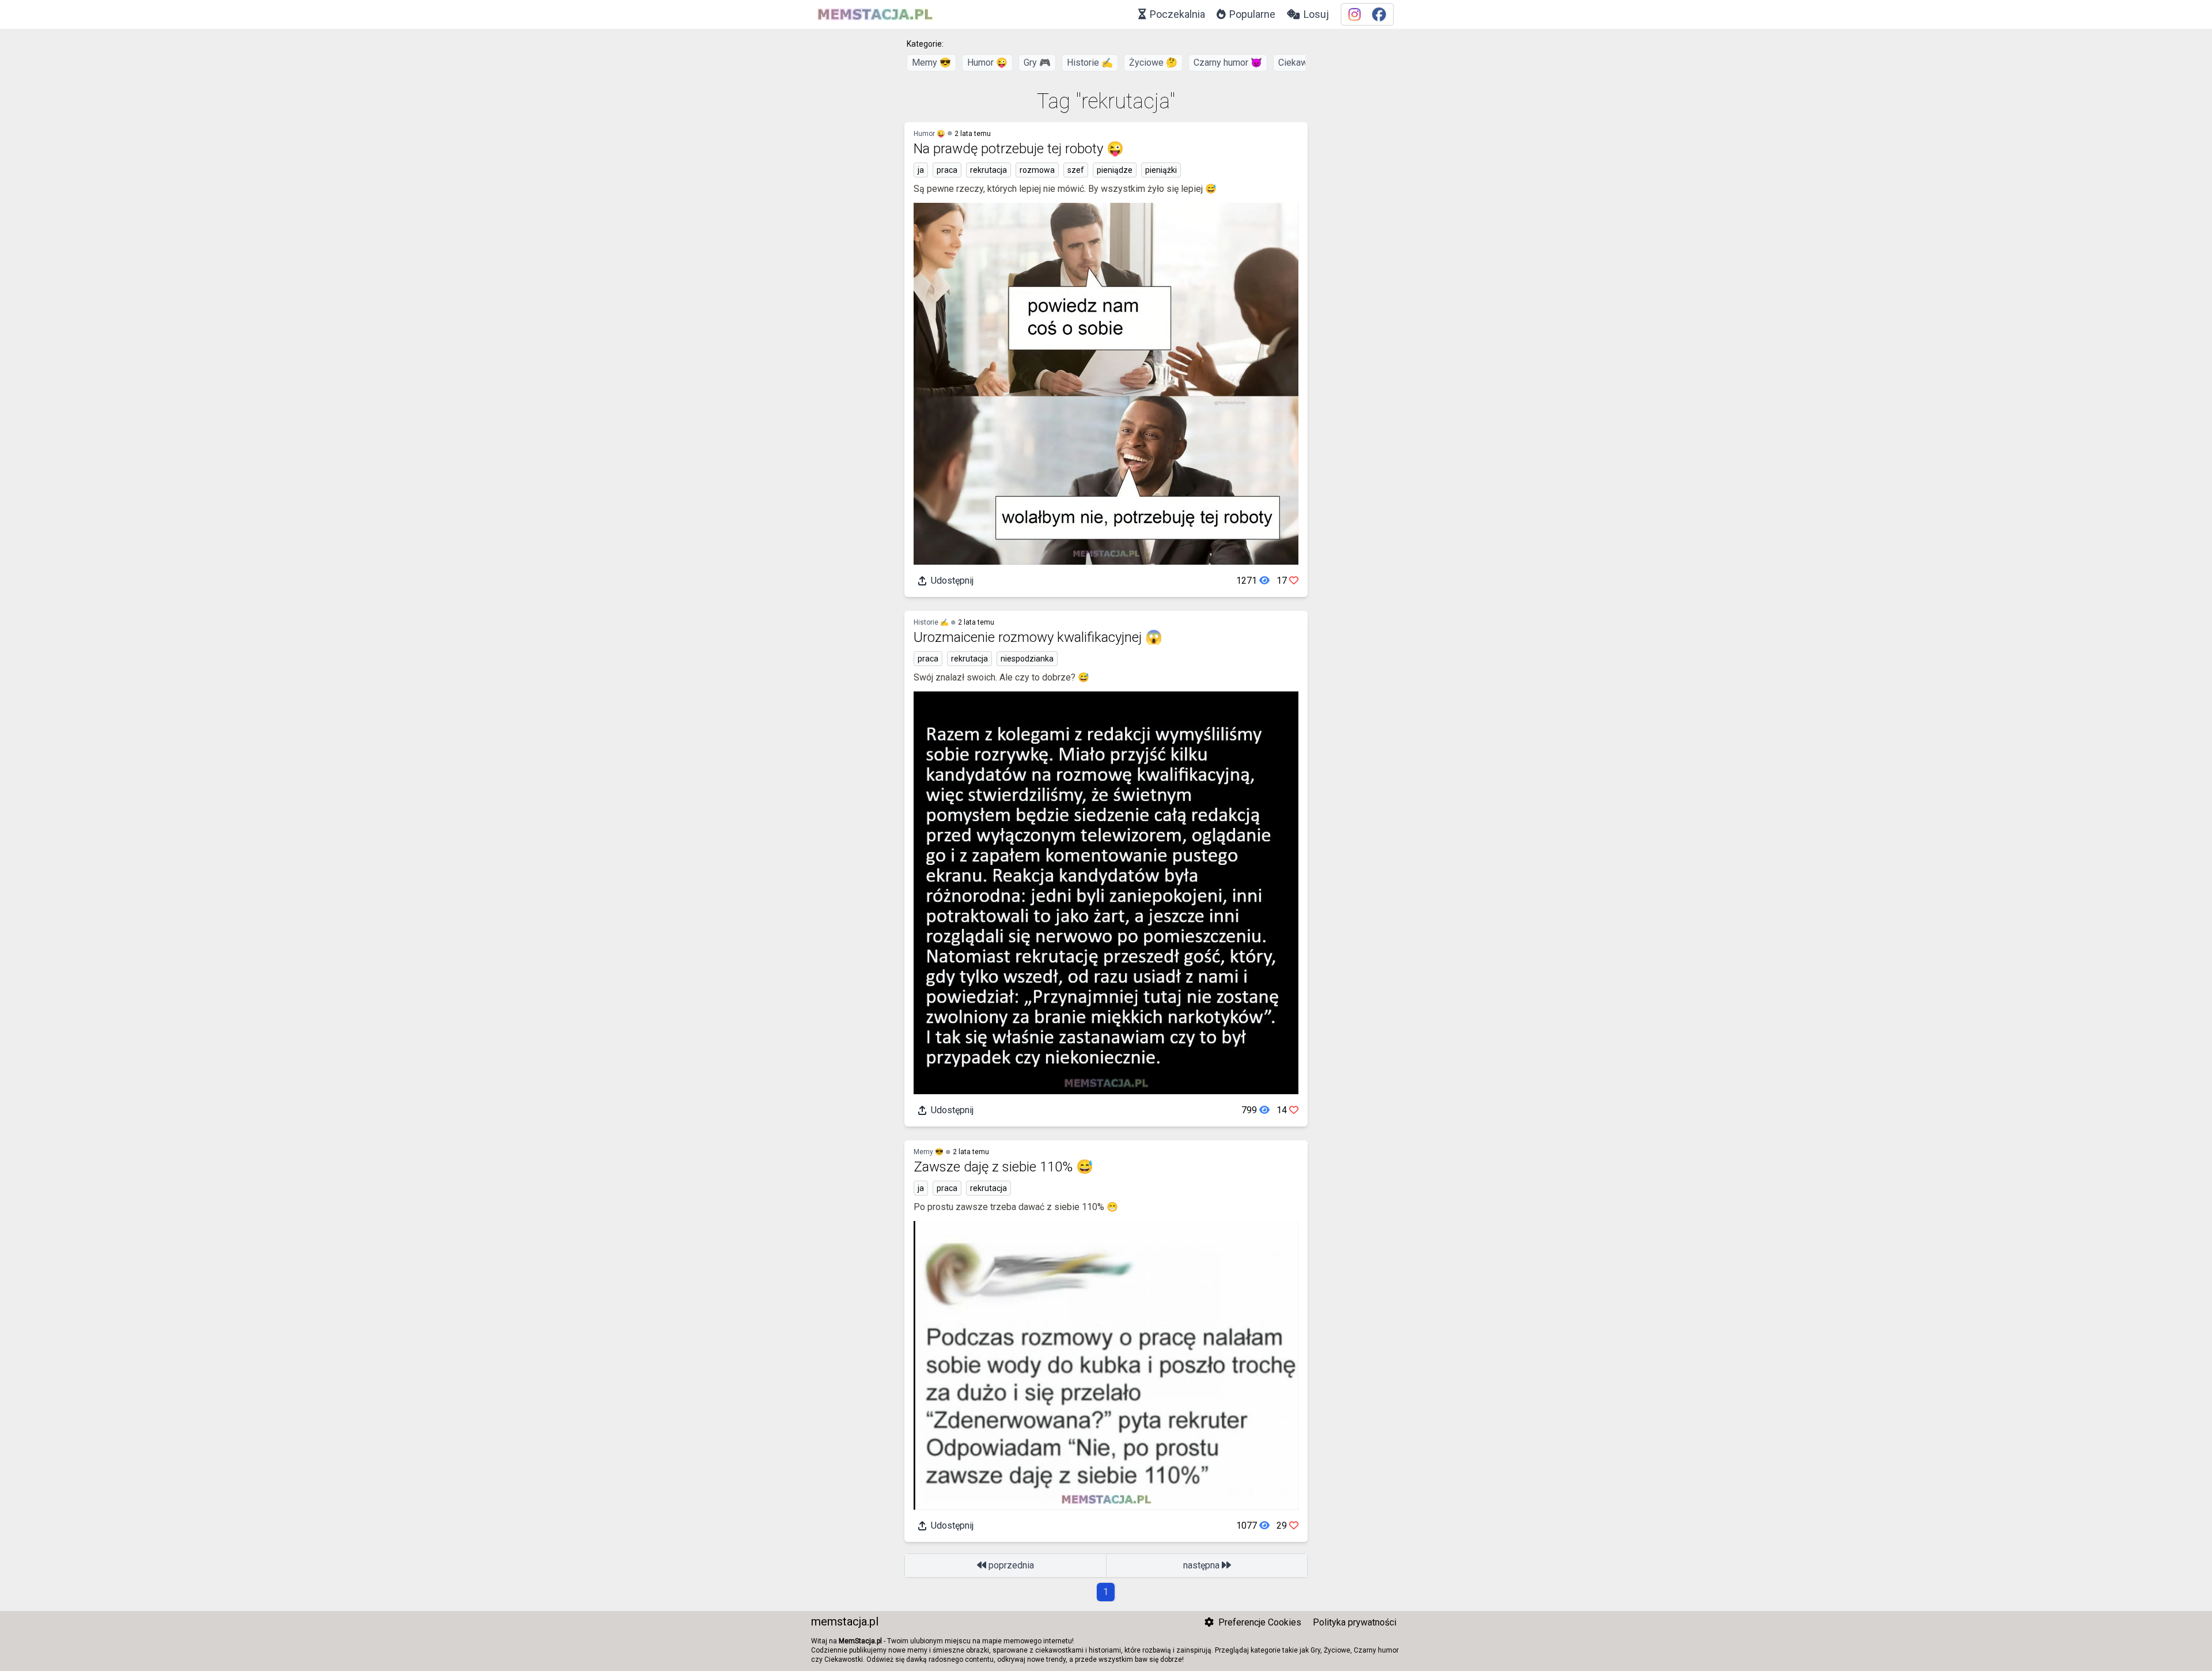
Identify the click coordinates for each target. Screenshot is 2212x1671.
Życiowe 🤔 (1153, 63)
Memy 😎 (931, 63)
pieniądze (1115, 170)
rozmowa (1037, 170)
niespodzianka (1027, 659)
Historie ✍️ (1090, 63)
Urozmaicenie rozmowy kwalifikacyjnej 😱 (1038, 637)
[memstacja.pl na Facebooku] (1379, 15)
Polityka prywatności (1355, 1622)
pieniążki (1161, 170)
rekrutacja (988, 170)
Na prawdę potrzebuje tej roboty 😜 (1019, 149)
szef (1076, 170)
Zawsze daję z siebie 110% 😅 (1003, 1167)
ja (921, 170)
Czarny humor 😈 (1228, 63)
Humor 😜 (987, 63)
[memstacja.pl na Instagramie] (1355, 15)
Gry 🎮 (1037, 63)
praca (947, 170)
